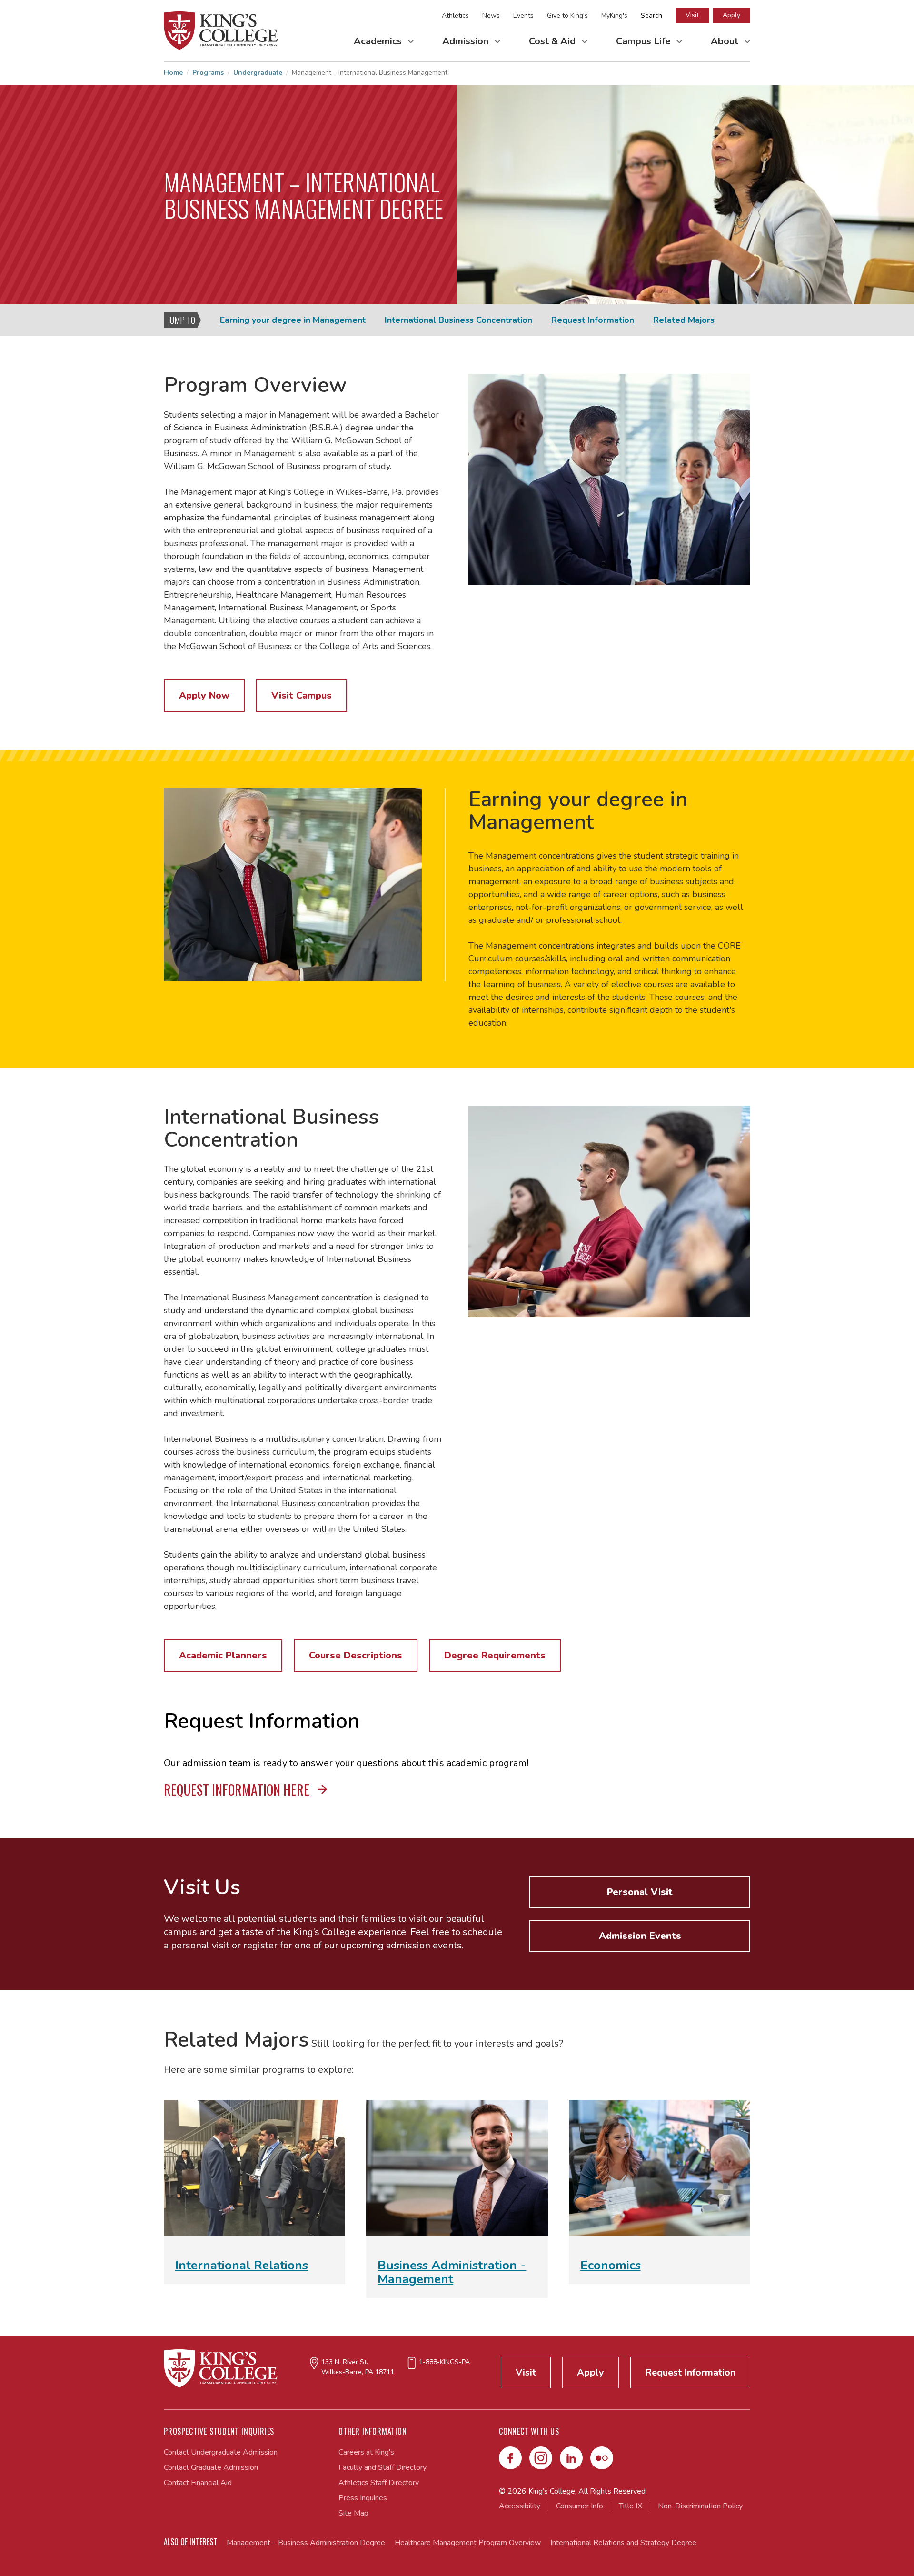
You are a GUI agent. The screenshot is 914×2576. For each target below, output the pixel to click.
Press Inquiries (363, 2498)
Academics (379, 41)
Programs (208, 73)
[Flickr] (602, 2458)
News (491, 15)
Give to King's (567, 15)
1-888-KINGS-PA (444, 2362)
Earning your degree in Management (293, 320)
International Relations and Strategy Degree (623, 2543)
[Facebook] (510, 2458)
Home (173, 73)
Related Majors (684, 320)
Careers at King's (366, 2452)
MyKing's (614, 15)
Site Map (353, 2513)
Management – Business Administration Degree (306, 2543)
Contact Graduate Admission (211, 2467)
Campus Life (644, 41)
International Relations (242, 2265)
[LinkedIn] (571, 2458)
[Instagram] (541, 2458)
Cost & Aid (553, 41)
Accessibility (520, 2506)
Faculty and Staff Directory (382, 2467)
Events (523, 15)
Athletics (455, 15)
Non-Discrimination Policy (700, 2506)
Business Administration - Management (452, 2272)
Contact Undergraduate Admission (221, 2452)
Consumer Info (580, 2506)
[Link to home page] (221, 31)
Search (651, 15)
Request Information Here (238, 1790)
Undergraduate (258, 73)
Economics (611, 2265)
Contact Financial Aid (198, 2483)
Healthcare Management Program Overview (468, 2543)
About (726, 41)
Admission (467, 41)
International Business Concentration (458, 320)
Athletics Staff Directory (379, 2483)
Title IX (631, 2506)
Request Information (593, 320)
